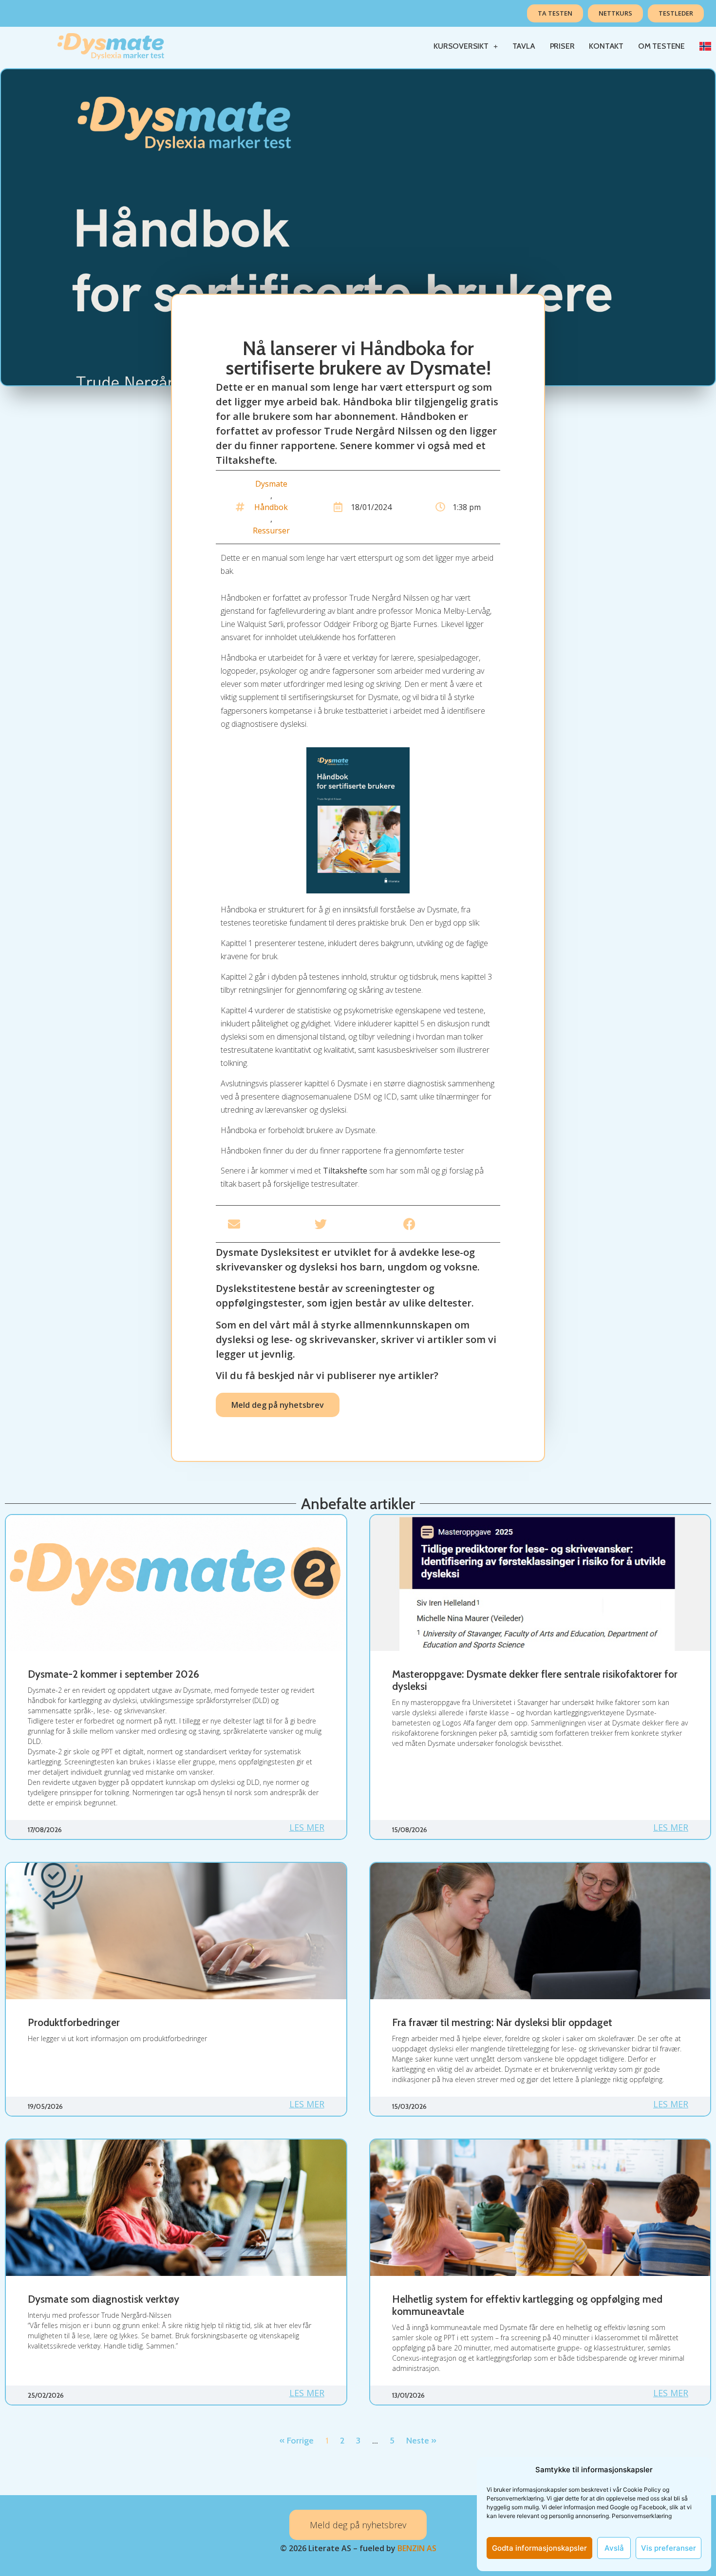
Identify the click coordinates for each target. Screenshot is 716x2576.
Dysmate (271, 484)
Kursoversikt (461, 46)
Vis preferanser (669, 2548)
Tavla (524, 46)
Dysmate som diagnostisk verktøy (104, 2299)
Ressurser (271, 530)
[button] (265, 1224)
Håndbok (271, 507)
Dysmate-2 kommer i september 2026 (113, 1674)
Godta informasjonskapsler (539, 2548)
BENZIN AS (417, 2548)
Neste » (421, 2441)
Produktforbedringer (74, 2022)
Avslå (614, 2548)
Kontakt (606, 46)
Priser (562, 46)
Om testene (661, 46)
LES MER (307, 1827)
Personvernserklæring (642, 2516)
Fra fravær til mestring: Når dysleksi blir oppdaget (502, 2022)
